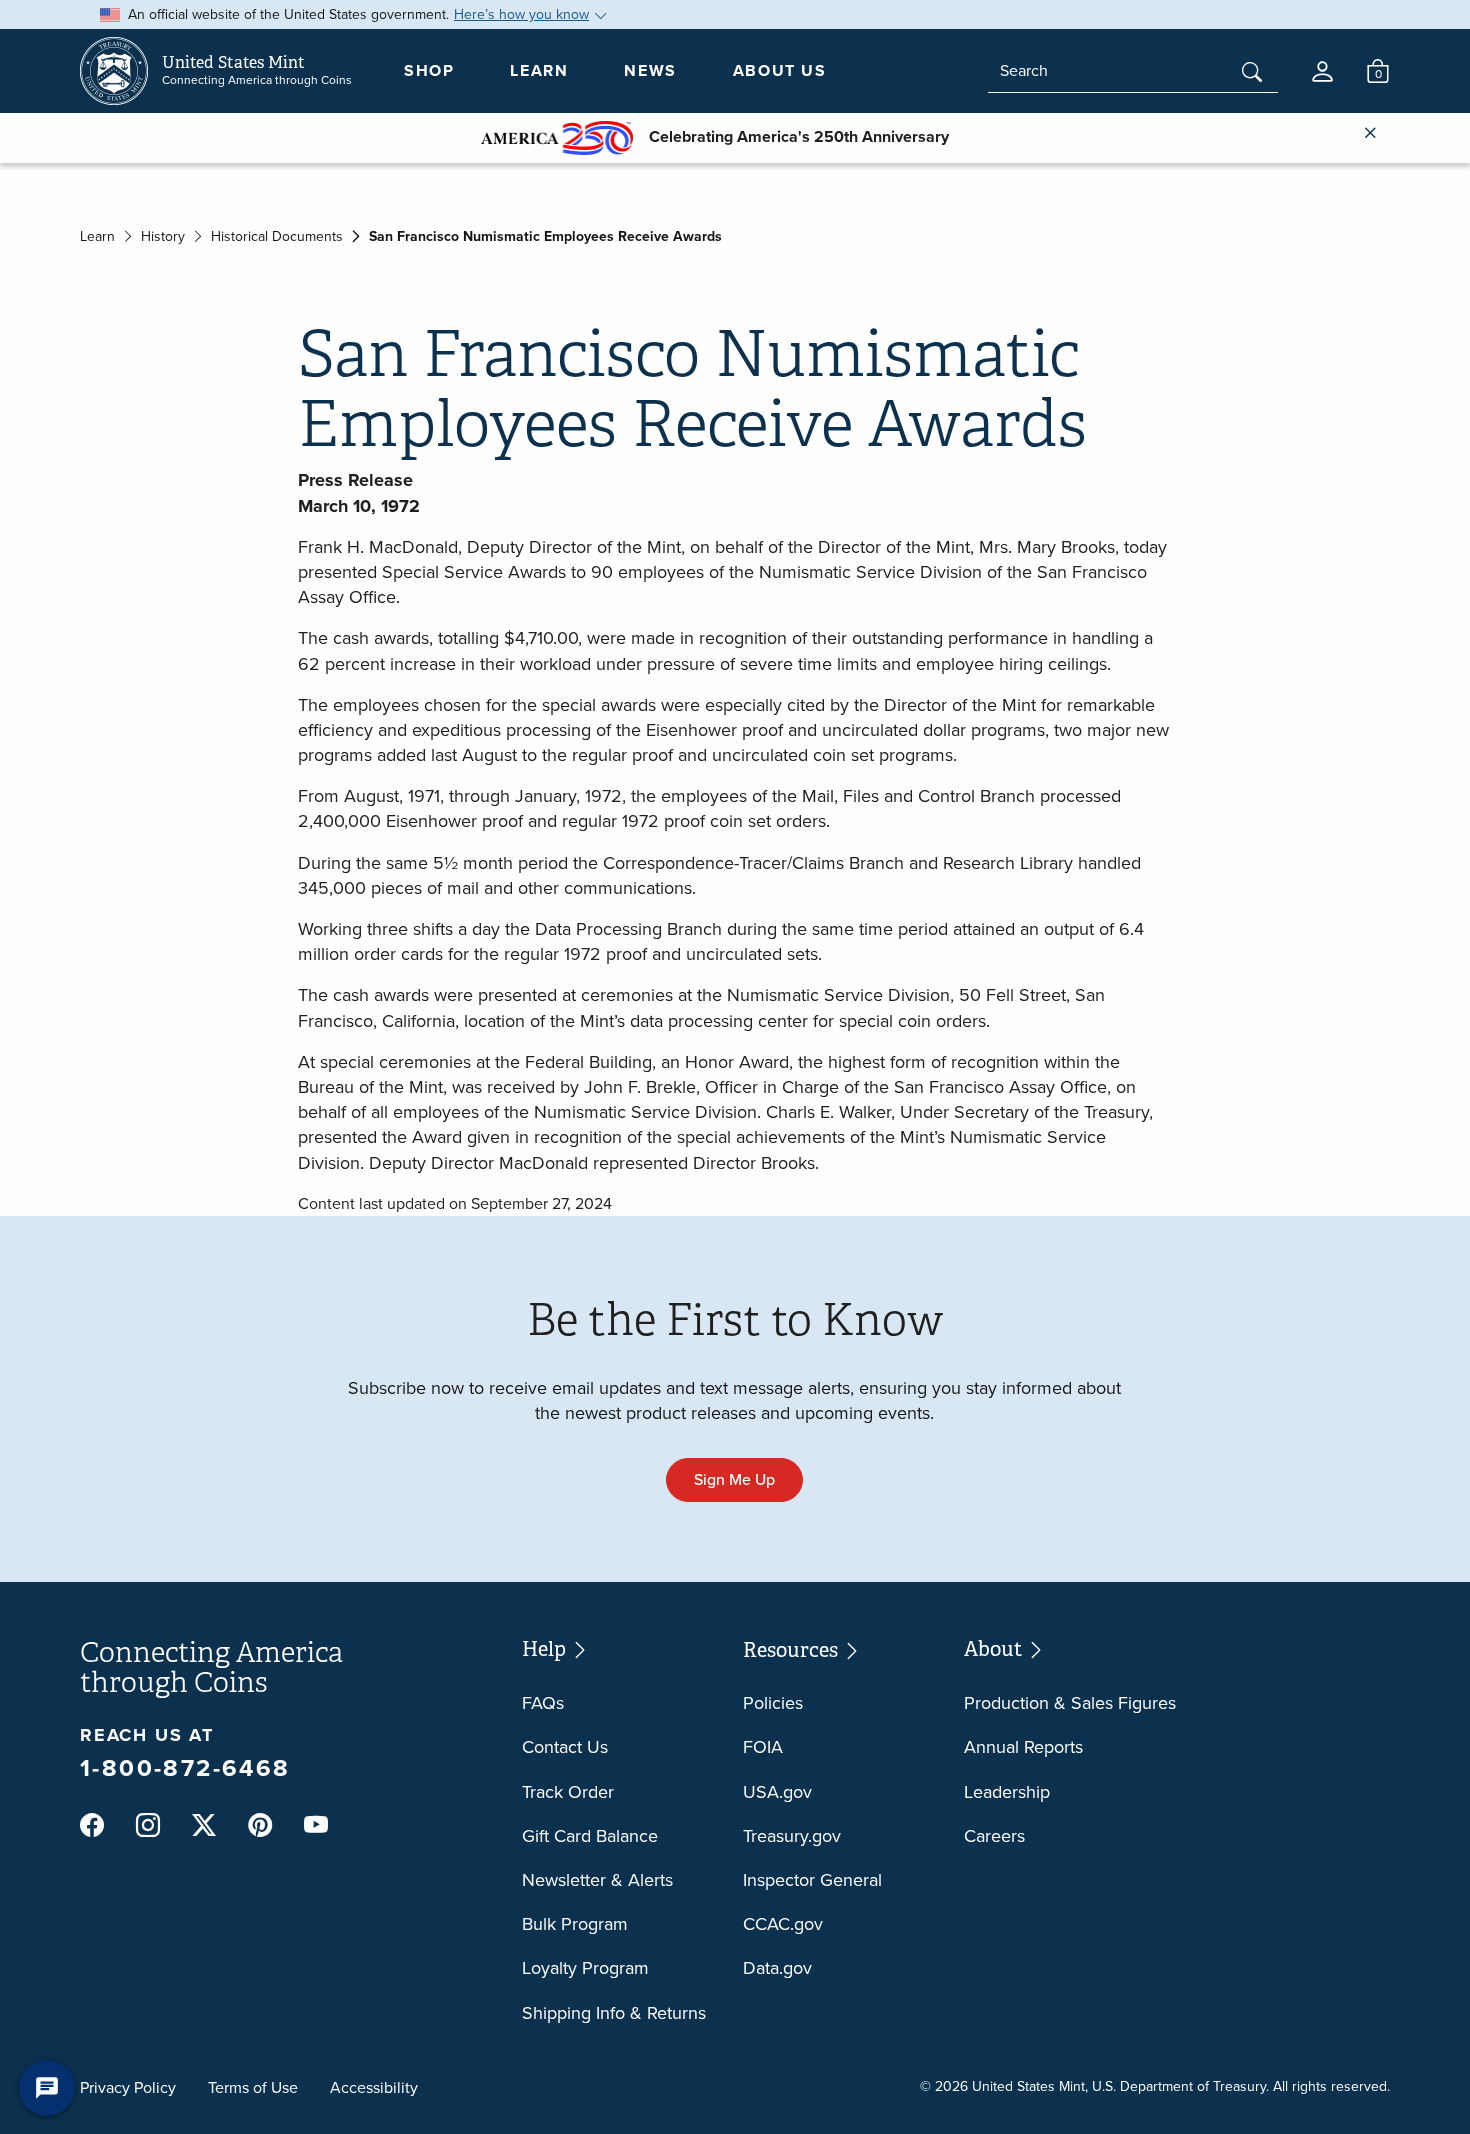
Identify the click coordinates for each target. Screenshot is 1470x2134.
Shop (429, 70)
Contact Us (565, 1747)
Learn (539, 70)
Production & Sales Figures (1070, 1703)
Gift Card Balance (590, 1836)
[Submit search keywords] (1252, 74)
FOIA (763, 1747)
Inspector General (812, 1880)
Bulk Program (575, 1924)
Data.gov (777, 1968)
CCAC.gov (783, 1924)
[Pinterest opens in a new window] (260, 1826)
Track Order (568, 1792)
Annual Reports (1023, 1747)
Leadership (1007, 1792)
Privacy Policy (128, 2087)
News (650, 70)
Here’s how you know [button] (521, 14)
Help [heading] (546, 1648)
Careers (994, 1836)
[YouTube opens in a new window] (316, 1826)
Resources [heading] (792, 1649)
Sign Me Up (734, 1479)
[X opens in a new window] (204, 1826)
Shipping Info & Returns (614, 2013)
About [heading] (995, 1648)
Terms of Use (253, 2087)
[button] (1322, 71)
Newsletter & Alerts (597, 1880)
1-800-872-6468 (185, 1768)
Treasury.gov (792, 1836)
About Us (780, 70)
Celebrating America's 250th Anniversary (791, 136)
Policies (773, 1703)
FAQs (543, 1703)
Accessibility (374, 2087)
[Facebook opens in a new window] (92, 1826)
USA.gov (777, 1792)
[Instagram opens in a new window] (148, 1826)
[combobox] (1133, 71)
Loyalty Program (585, 1968)
